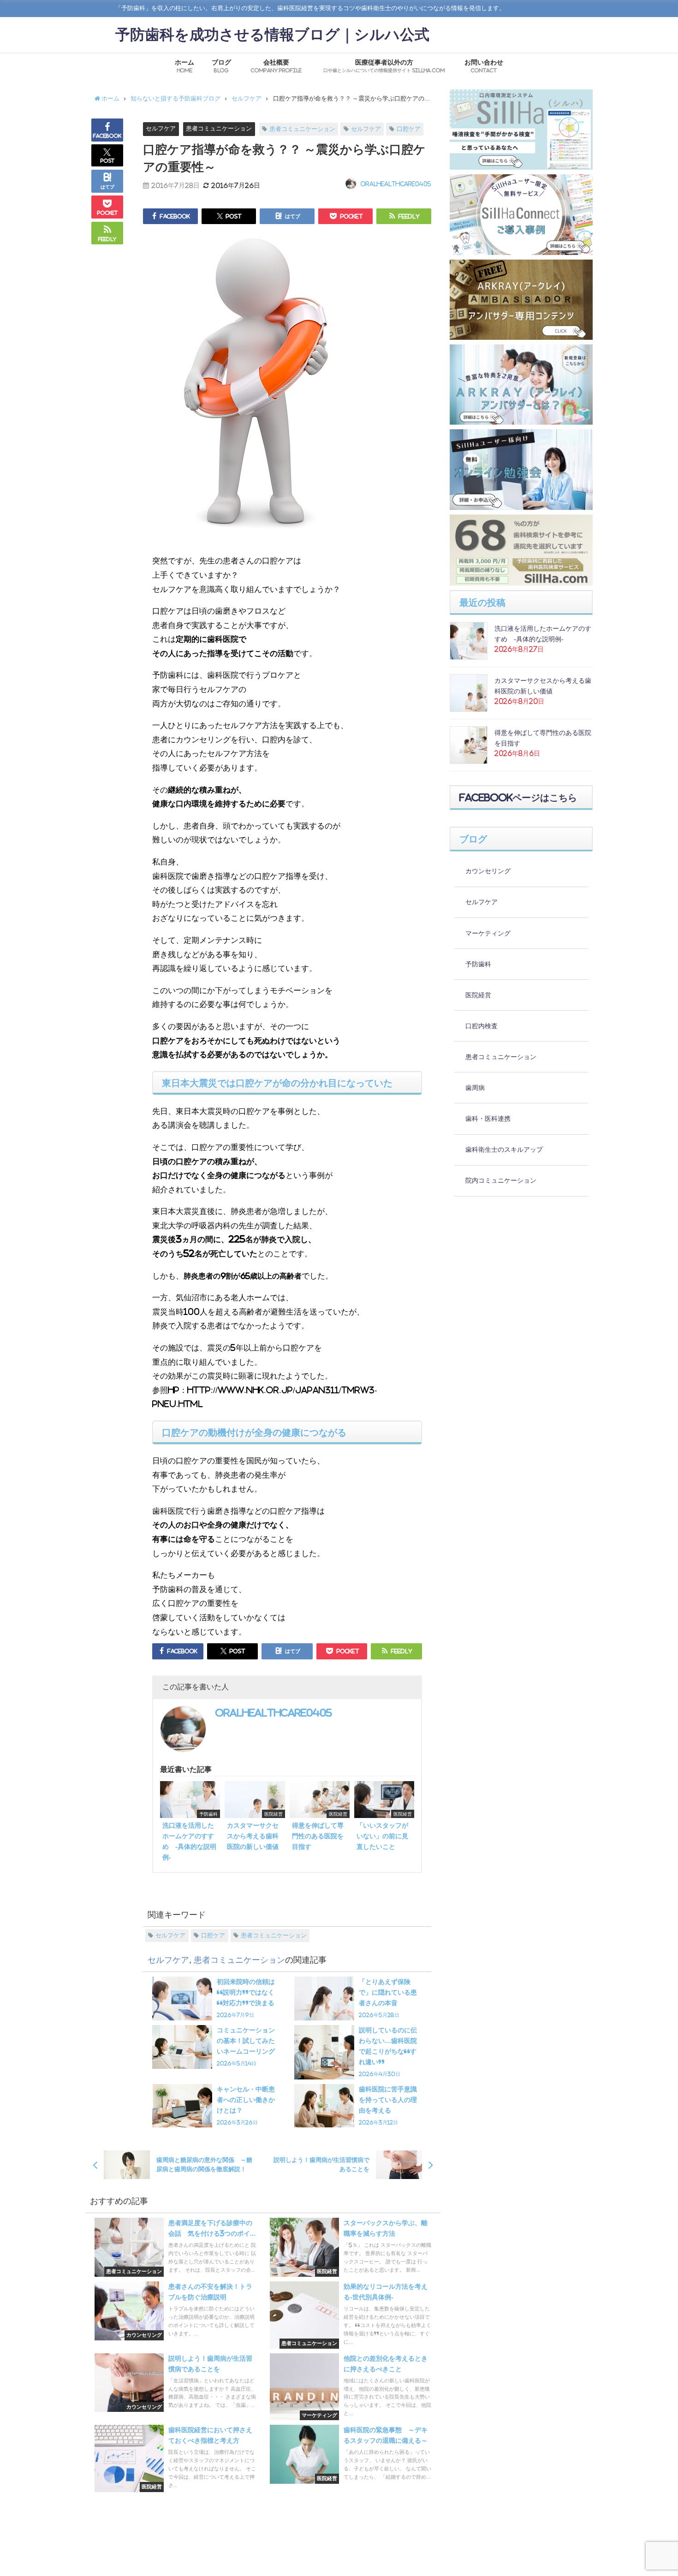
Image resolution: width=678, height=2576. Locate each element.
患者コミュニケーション (219, 128)
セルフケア (161, 128)
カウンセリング (488, 871)
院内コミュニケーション (501, 1180)
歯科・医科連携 (488, 1119)
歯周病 (475, 1088)
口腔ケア (409, 129)
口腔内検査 (482, 1026)
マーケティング (488, 933)
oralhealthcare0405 (396, 184)
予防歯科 (478, 964)
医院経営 (478, 995)
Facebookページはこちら (518, 798)
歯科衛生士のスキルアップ (504, 1149)
